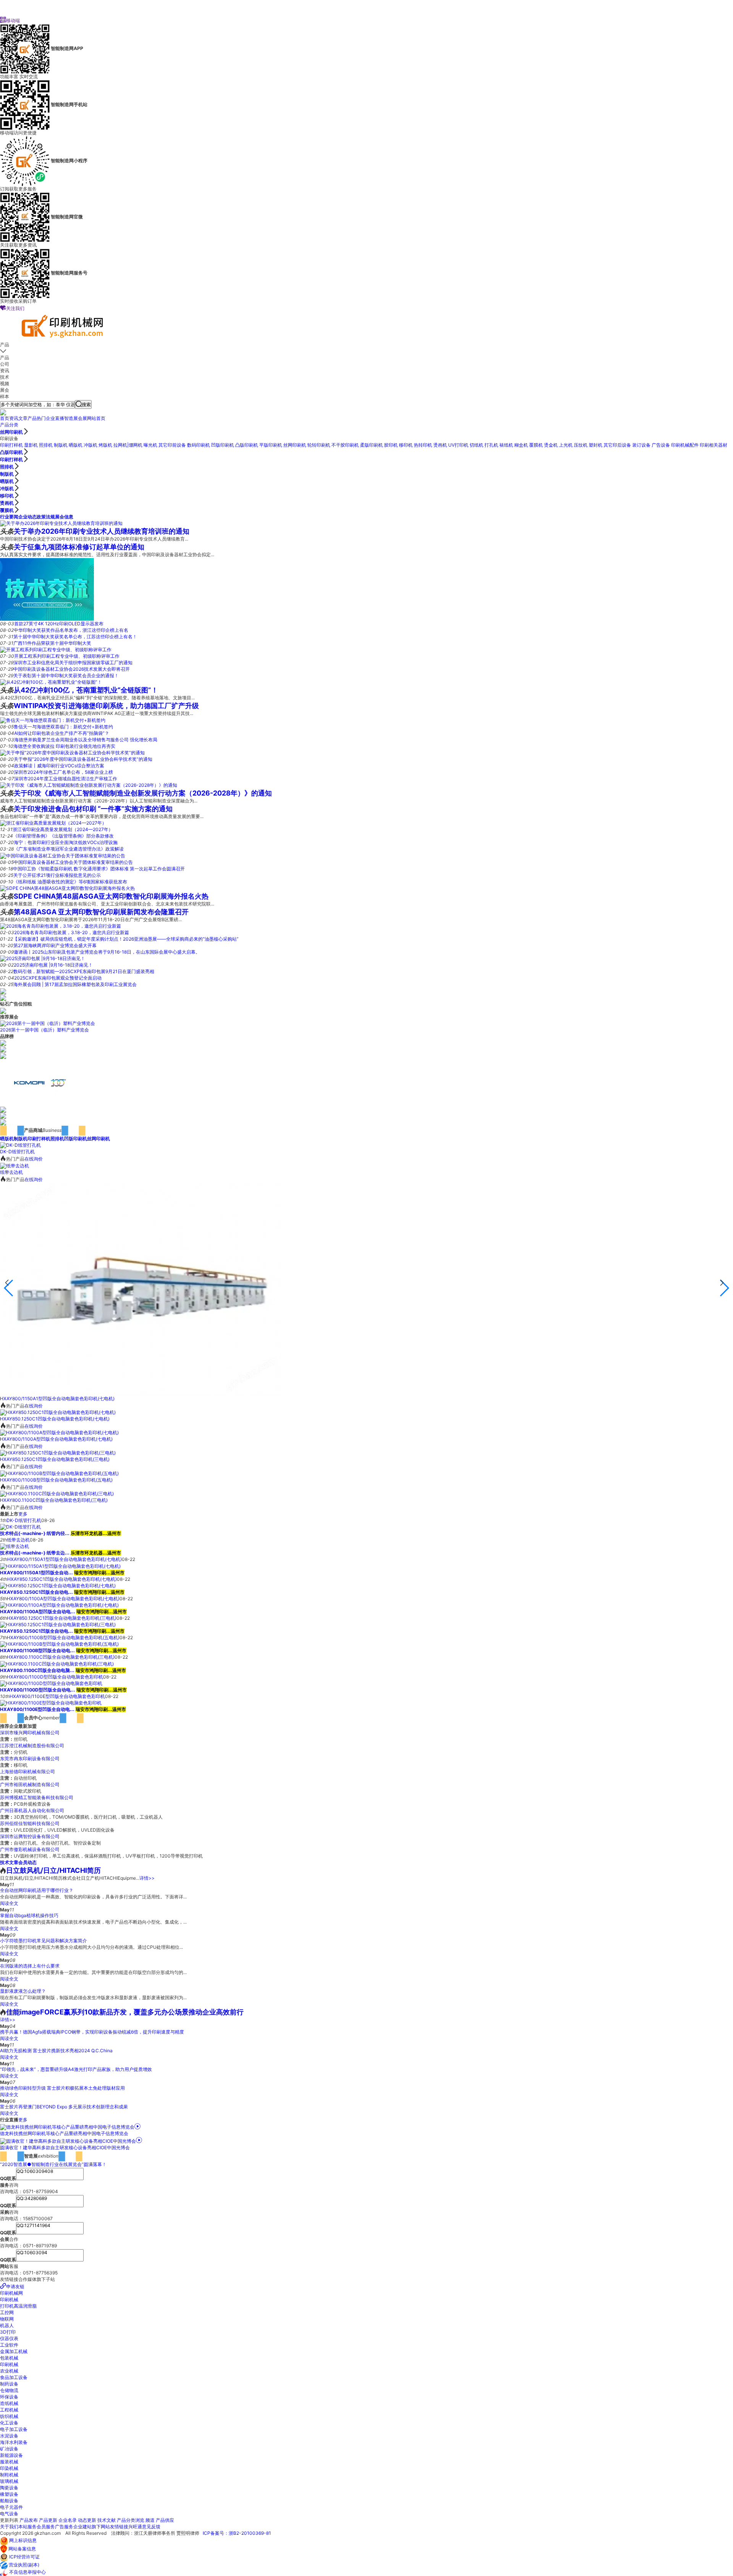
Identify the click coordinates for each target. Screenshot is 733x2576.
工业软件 (9, 2345)
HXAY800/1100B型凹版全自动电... (37, 1650)
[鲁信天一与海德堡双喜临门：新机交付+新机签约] (53, 720)
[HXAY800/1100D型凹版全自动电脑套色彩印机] (51, 1683)
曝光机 (150, 445)
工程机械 (9, 2410)
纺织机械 (9, 2416)
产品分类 (9, 425)
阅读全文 (9, 1903)
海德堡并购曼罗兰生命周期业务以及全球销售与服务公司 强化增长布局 (86, 740)
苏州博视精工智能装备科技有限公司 (37, 1797)
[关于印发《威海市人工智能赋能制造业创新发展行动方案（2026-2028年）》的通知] (89, 785)
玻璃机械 (9, 2481)
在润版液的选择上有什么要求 (30, 1966)
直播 (60, 418)
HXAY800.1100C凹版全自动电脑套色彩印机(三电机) (54, 1500)
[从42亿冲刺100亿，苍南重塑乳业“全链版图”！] (51, 682)
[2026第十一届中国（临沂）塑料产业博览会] (48, 1023)
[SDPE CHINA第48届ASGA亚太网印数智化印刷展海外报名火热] (67, 888)
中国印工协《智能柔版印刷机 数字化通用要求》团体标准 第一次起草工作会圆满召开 (99, 869)
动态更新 (87, 2520)
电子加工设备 (14, 2429)
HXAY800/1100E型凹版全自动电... (37, 1709)
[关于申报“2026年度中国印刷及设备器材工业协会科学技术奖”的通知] (72, 753)
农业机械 (9, 2371)
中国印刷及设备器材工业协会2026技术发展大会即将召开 (72, 669)
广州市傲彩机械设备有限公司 (30, 1849)
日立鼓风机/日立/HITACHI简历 (53, 1870)
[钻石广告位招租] (3, 991)
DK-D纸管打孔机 (17, 1152)
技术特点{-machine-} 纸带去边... (35, 1553)
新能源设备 (11, 2455)
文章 (23, 418)
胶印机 (391, 445)
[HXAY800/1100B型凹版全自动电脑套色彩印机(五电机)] (59, 1473)
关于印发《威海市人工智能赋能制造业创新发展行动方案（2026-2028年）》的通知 (143, 793)
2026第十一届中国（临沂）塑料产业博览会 (44, 1030)
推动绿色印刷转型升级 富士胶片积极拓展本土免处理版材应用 (62, 2088)
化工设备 (9, 2423)
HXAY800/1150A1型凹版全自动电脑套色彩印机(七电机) (57, 1399)
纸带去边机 (11, 1172)
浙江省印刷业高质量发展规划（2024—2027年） (63, 829)
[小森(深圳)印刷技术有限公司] (40, 1082)
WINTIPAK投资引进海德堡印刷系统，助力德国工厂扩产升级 (106, 706)
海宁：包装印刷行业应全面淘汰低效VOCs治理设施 (66, 842)
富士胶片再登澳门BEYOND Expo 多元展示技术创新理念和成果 (64, 2107)
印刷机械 (9, 2299)
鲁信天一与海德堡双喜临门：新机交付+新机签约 (63, 727)
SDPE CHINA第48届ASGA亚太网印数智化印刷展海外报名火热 (111, 896)
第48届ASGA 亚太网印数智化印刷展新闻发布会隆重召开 (101, 912)
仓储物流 (9, 2390)
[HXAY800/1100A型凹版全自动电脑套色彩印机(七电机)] (59, 1432)
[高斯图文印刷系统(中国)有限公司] (3, 1122)
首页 (5, 418)
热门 (41, 418)
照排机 (46, 445)
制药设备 (9, 2384)
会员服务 (46, 2527)
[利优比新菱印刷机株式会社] (3, 1109)
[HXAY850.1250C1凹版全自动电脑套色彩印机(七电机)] (58, 1412)
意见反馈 (151, 2527)
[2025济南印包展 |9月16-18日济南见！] (43, 958)
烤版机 (105, 445)
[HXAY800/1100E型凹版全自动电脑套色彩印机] (51, 1703)
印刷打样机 (11, 445)
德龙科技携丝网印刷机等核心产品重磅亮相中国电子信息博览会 (64, 2133)
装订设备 (641, 445)
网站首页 (96, 418)
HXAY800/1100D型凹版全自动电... (38, 1690)
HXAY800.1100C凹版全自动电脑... (37, 1670)
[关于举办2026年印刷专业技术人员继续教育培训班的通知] (61, 523)
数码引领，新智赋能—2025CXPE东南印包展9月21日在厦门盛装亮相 (84, 971)
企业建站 (82, 2527)
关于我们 (9, 2527)
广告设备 (661, 445)
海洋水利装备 (14, 2442)
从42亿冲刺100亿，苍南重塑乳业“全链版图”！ (86, 690)
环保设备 (9, 2397)
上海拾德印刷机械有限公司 (27, 1771)
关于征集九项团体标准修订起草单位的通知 (79, 547)
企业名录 (68, 2520)
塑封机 (596, 445)
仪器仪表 (9, 2338)
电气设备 (9, 2514)
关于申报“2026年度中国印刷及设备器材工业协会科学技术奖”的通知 (83, 759)
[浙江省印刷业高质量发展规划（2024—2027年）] (53, 823)
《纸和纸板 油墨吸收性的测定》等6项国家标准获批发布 (70, 882)
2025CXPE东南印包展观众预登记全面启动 (58, 978)
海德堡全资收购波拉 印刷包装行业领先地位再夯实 (64, 746)
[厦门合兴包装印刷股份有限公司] (3, 1043)
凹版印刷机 (223, 445)
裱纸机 (506, 445)
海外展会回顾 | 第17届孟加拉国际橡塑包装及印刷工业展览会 (75, 984)
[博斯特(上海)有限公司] (3, 1116)
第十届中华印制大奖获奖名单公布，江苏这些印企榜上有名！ (75, 637)
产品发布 (29, 2520)
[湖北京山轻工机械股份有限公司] (3, 1049)
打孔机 (491, 445)
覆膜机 (536, 445)
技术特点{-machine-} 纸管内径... (35, 1533)
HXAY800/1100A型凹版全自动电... (38, 1612)
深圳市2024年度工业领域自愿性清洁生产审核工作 (66, 779)
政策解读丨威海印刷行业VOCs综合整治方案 (59, 766)
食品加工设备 (14, 2377)
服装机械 (9, 2462)
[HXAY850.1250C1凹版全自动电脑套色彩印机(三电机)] (58, 1453)
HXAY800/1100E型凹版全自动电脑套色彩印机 (57, 1696)
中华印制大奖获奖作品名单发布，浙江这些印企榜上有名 (71, 630)
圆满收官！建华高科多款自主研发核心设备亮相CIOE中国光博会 (65, 2147)
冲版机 (90, 445)
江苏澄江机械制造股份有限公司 (32, 1746)
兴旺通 (135, 2527)
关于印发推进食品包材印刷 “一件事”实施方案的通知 (93, 809)
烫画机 (440, 445)
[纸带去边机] (15, 1165)
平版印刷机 (271, 445)
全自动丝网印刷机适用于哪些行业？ (37, 1890)
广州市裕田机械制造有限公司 (30, 1784)
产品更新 (48, 2520)
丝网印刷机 (11, 432)
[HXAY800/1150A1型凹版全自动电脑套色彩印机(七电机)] (140, 1289)
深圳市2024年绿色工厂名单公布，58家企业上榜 (63, 772)
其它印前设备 (172, 445)
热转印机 (423, 445)
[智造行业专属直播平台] (3, 412)
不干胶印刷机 (345, 445)
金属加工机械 (14, 2351)
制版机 (61, 445)
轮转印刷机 (319, 445)
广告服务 (64, 2527)
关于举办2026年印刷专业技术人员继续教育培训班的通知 (102, 531)
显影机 (31, 445)
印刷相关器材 (714, 445)
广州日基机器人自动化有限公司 (32, 1810)
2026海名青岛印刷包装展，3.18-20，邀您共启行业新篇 (72, 932)
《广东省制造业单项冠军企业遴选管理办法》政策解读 (69, 849)
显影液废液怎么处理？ (23, 1991)
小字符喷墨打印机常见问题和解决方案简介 (44, 1941)
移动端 (10, 20)
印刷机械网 (11, 2293)
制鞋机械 (9, 2475)
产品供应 (165, 2520)
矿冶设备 (9, 2449)
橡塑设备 (9, 2494)
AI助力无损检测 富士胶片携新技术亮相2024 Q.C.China (56, 2051)
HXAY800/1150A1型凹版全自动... (36, 1573)
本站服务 (27, 2527)
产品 (32, 418)
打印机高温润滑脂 (18, 2306)
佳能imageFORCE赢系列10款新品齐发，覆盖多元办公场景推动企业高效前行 (125, 2012)
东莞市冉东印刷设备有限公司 (30, 1758)
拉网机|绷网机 (128, 445)
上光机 (566, 445)
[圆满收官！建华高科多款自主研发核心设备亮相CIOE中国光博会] (71, 2141)
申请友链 (15, 2286)
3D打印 (8, 2332)
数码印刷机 (199, 445)
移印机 (406, 445)
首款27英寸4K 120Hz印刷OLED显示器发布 (59, 624)
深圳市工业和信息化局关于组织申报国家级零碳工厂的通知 (73, 663)
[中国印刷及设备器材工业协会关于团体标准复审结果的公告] (63, 855)
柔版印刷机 (371, 445)
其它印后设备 (617, 445)
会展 (82, 418)
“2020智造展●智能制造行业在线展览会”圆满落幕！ (53, 2164)
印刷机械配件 (685, 445)
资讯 (14, 418)
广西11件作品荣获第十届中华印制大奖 (52, 643)
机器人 (7, 2325)
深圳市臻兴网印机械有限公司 (30, 1733)
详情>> (147, 1878)
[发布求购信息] (3, 1010)
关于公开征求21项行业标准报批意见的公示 (57, 875)
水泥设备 (9, 2436)
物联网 (7, 2319)
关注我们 (12, 308)
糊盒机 (521, 445)
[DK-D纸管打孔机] (20, 1145)
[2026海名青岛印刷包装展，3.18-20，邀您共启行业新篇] (61, 926)
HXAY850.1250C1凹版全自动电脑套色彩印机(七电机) (55, 1419)
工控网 (7, 2312)
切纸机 (476, 445)
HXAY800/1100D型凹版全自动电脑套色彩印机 (55, 1677)
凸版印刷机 (247, 445)
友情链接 (119, 2527)
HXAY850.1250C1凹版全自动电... (36, 1592)
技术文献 (107, 2520)
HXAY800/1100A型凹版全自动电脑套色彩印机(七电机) (56, 1439)
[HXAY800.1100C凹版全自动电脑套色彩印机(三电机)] (57, 1494)
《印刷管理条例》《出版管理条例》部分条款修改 (63, 836)
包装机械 (9, 2358)
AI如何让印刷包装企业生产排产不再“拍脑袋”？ (62, 733)
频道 (150, 2520)
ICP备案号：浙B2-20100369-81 (237, 2533)
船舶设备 (9, 2501)
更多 (23, 1514)
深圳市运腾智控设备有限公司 (30, 1836)
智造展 (71, 418)
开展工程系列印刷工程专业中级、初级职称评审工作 (67, 656)
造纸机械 (9, 2403)
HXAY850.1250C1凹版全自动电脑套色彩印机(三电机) (55, 1459)
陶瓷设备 (9, 2488)
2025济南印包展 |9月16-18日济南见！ (53, 965)
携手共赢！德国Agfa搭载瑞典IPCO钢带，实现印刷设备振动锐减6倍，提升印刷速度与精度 (92, 2032)
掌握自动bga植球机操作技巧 (29, 1915)
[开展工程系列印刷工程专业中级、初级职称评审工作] (56, 650)
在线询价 (34, 1159)
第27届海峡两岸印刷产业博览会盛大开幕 (55, 945)
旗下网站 (101, 2527)
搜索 (86, 404)
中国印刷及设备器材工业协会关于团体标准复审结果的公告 (73, 862)
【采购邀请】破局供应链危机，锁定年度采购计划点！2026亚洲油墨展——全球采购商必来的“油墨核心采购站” (126, 939)
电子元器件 (11, 2507)
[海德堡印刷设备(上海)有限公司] (3, 1055)
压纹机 (581, 445)
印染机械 (9, 2468)
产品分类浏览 (131, 2520)
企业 (50, 418)
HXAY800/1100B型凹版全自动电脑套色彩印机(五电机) (56, 1480)
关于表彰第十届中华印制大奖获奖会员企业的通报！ (66, 675)
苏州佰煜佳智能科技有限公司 (30, 1823)
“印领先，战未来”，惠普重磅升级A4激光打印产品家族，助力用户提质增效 (76, 2069)
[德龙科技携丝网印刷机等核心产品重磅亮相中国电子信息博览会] (70, 2127)
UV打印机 (458, 445)
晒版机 (76, 445)
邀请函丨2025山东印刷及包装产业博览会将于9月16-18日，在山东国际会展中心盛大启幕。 (107, 952)
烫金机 (551, 445)
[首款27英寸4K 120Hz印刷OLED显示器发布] (47, 589)
